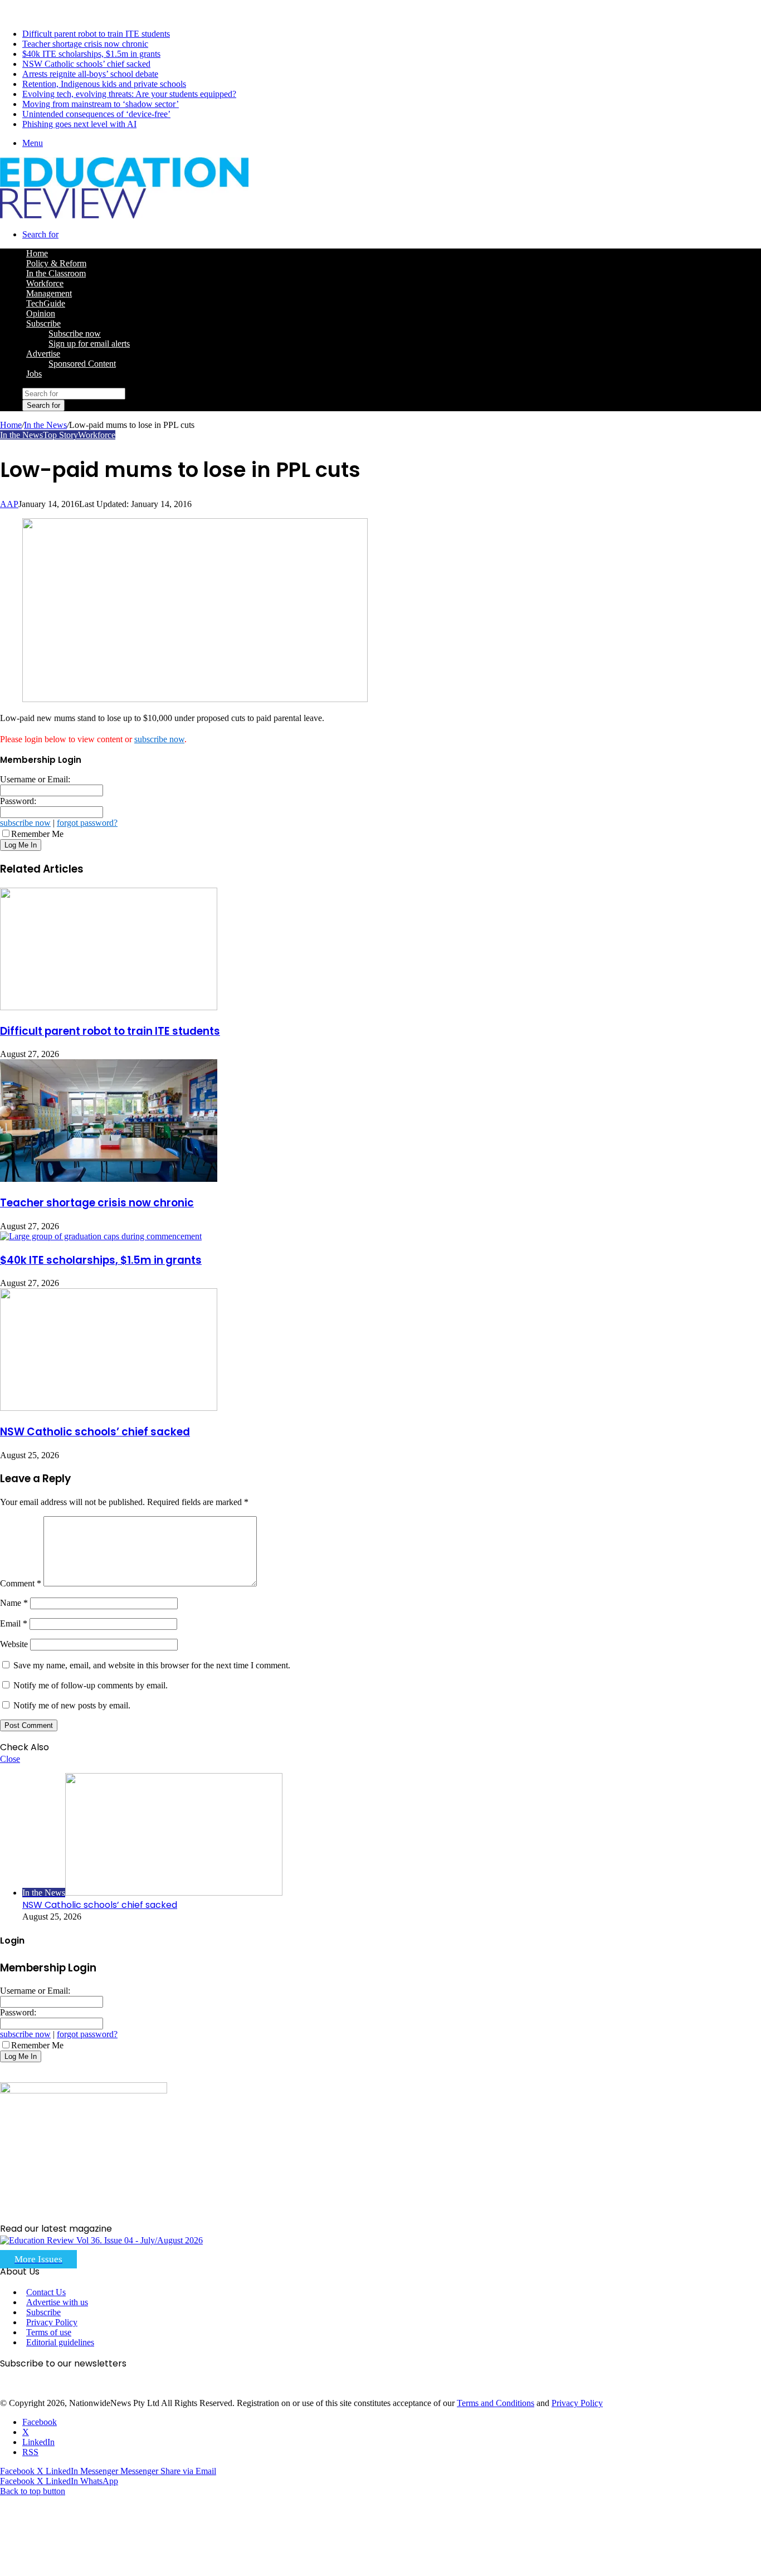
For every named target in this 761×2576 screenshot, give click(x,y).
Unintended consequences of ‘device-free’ (96, 114)
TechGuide (46, 303)
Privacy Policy (52, 2322)
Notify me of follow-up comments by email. (91, 1685)
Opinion (41, 313)
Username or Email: (35, 779)
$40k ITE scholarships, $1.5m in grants (91, 54)
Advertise (43, 354)
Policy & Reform (56, 263)
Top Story (60, 435)
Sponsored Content (82, 364)
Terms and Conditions (496, 2403)
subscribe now (159, 739)
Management (49, 293)
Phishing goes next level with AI (79, 124)
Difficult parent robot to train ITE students (96, 34)
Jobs (34, 374)
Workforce (45, 283)
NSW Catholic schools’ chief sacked (86, 64)
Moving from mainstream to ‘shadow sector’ (101, 104)
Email (14, 1623)
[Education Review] (124, 215)
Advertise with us (57, 2302)
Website (14, 1644)
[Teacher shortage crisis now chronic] (109, 1179)
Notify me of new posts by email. (72, 1705)
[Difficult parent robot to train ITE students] (109, 1007)
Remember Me (37, 834)
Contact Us (46, 2292)
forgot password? (87, 823)
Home (11, 425)
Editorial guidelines (60, 2342)
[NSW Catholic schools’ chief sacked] (109, 1408)
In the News (45, 425)
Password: (18, 801)
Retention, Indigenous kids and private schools (104, 84)
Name (14, 1603)
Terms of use (49, 2332)
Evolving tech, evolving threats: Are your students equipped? (129, 94)
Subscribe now (75, 333)
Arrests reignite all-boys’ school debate (90, 74)
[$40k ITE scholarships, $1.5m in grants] (101, 1236)
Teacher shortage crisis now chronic (85, 44)
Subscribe (43, 323)
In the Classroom (56, 273)
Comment (21, 1583)
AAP (9, 504)
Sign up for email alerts (89, 344)
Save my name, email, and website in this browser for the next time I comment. (152, 1665)
